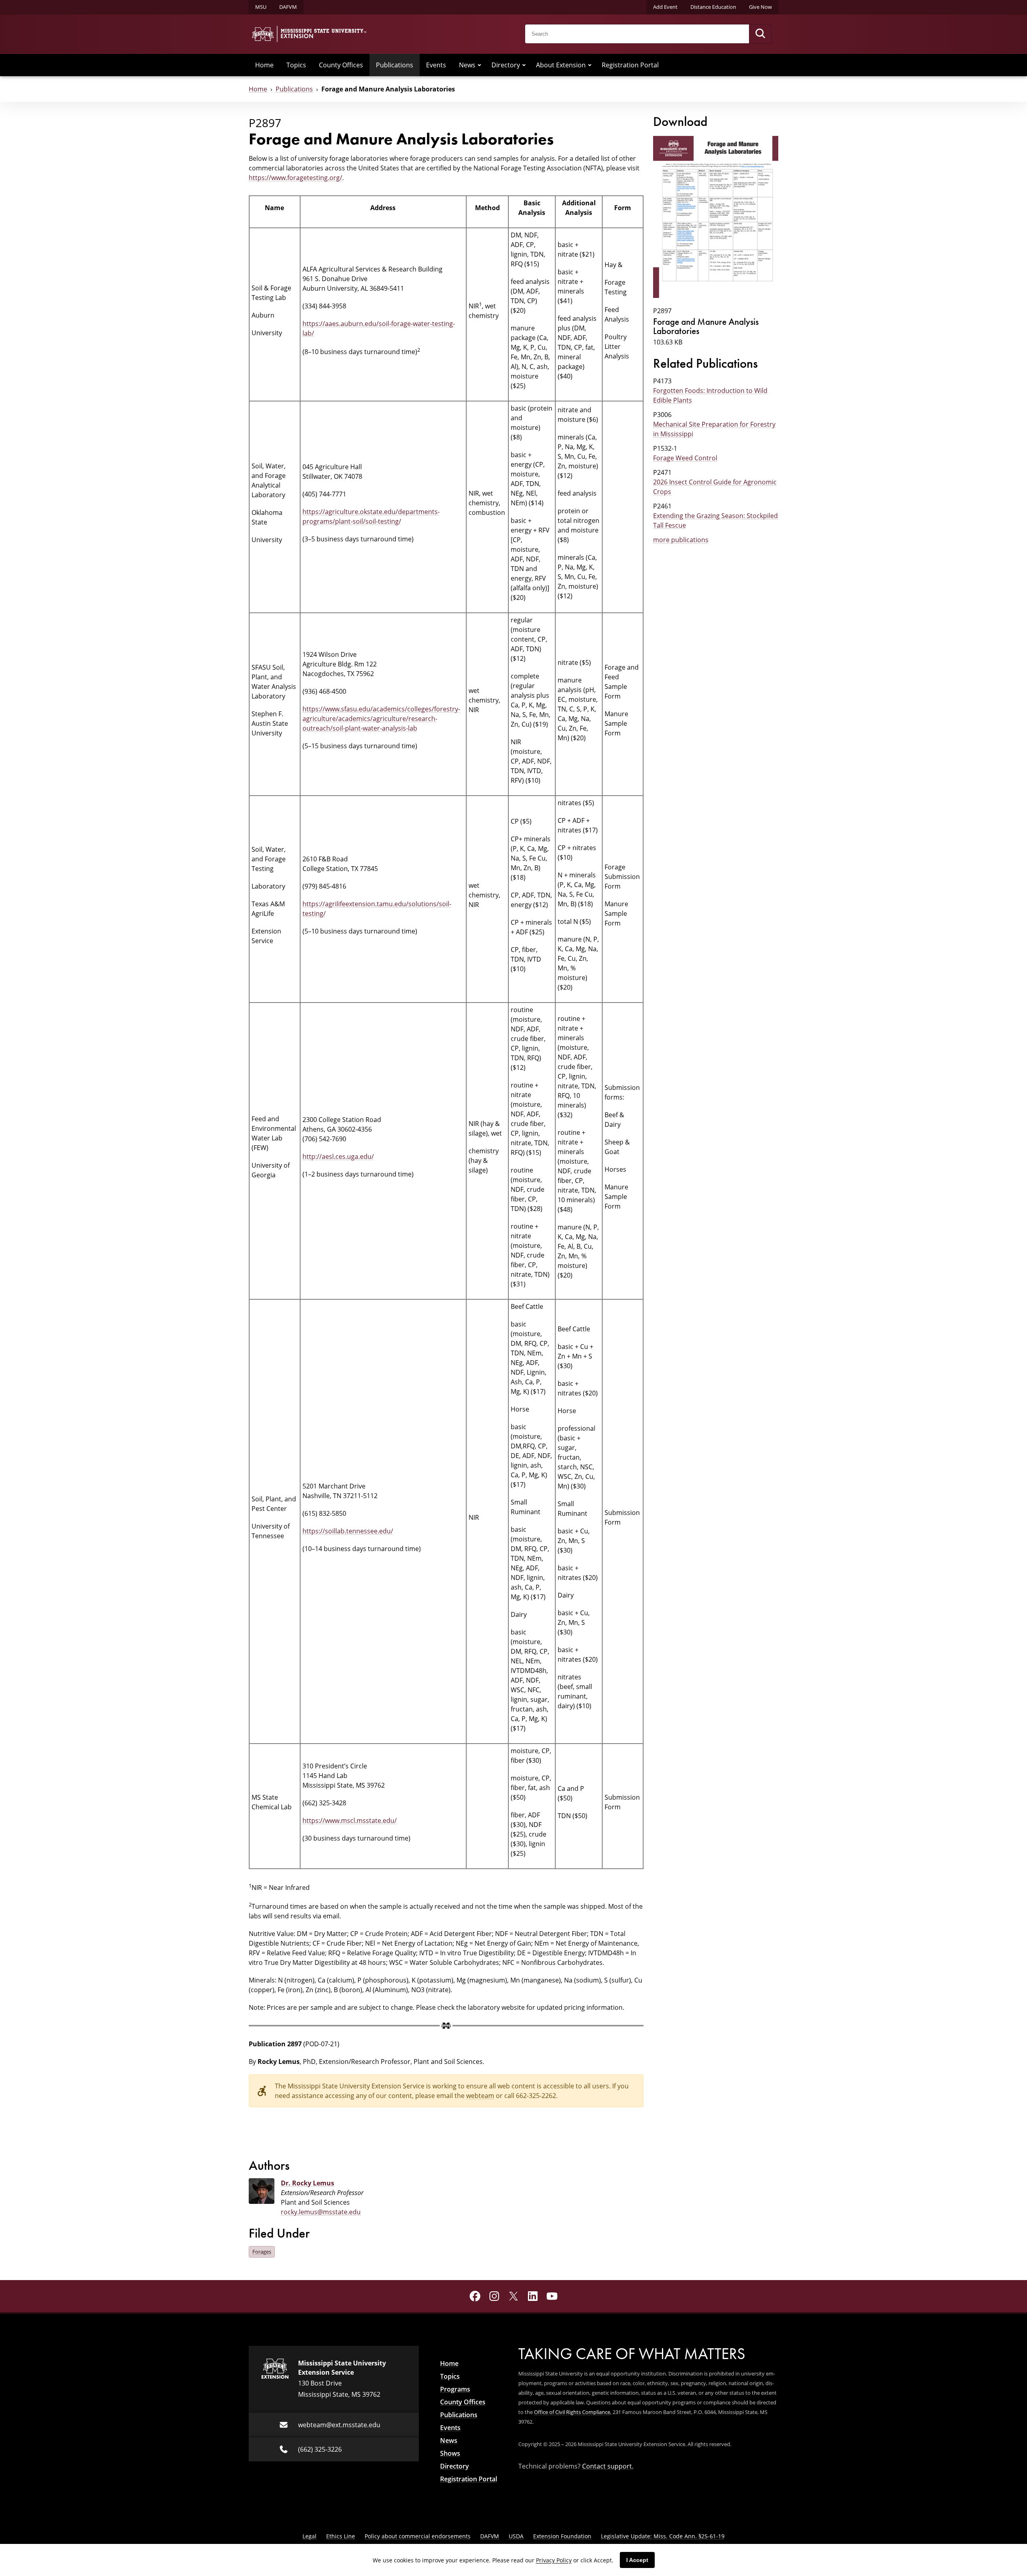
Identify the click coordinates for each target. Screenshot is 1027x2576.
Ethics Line (341, 2536)
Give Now (760, 7)
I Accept (637, 2560)
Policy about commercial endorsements (418, 2536)
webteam (480, 2096)
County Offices (341, 65)
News (467, 65)
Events (436, 65)
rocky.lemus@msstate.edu (321, 2212)
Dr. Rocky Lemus (307, 2183)
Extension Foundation (562, 2536)
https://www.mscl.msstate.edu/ (350, 1821)
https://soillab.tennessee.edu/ (348, 1531)
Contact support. (608, 2466)
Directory (506, 65)
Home (264, 65)
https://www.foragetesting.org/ (295, 178)
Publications (395, 65)
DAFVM (288, 7)
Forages (262, 2252)
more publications (681, 540)
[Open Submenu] (479, 65)
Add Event (665, 7)
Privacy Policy (554, 2560)
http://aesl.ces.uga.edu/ (338, 1156)
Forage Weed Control (685, 458)
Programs (455, 2389)
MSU (261, 7)
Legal (310, 2536)
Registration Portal (630, 65)
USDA (516, 2536)
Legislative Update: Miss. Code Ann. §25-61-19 (663, 2536)
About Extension (561, 65)
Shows (450, 2453)
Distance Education (713, 7)
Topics (296, 65)
